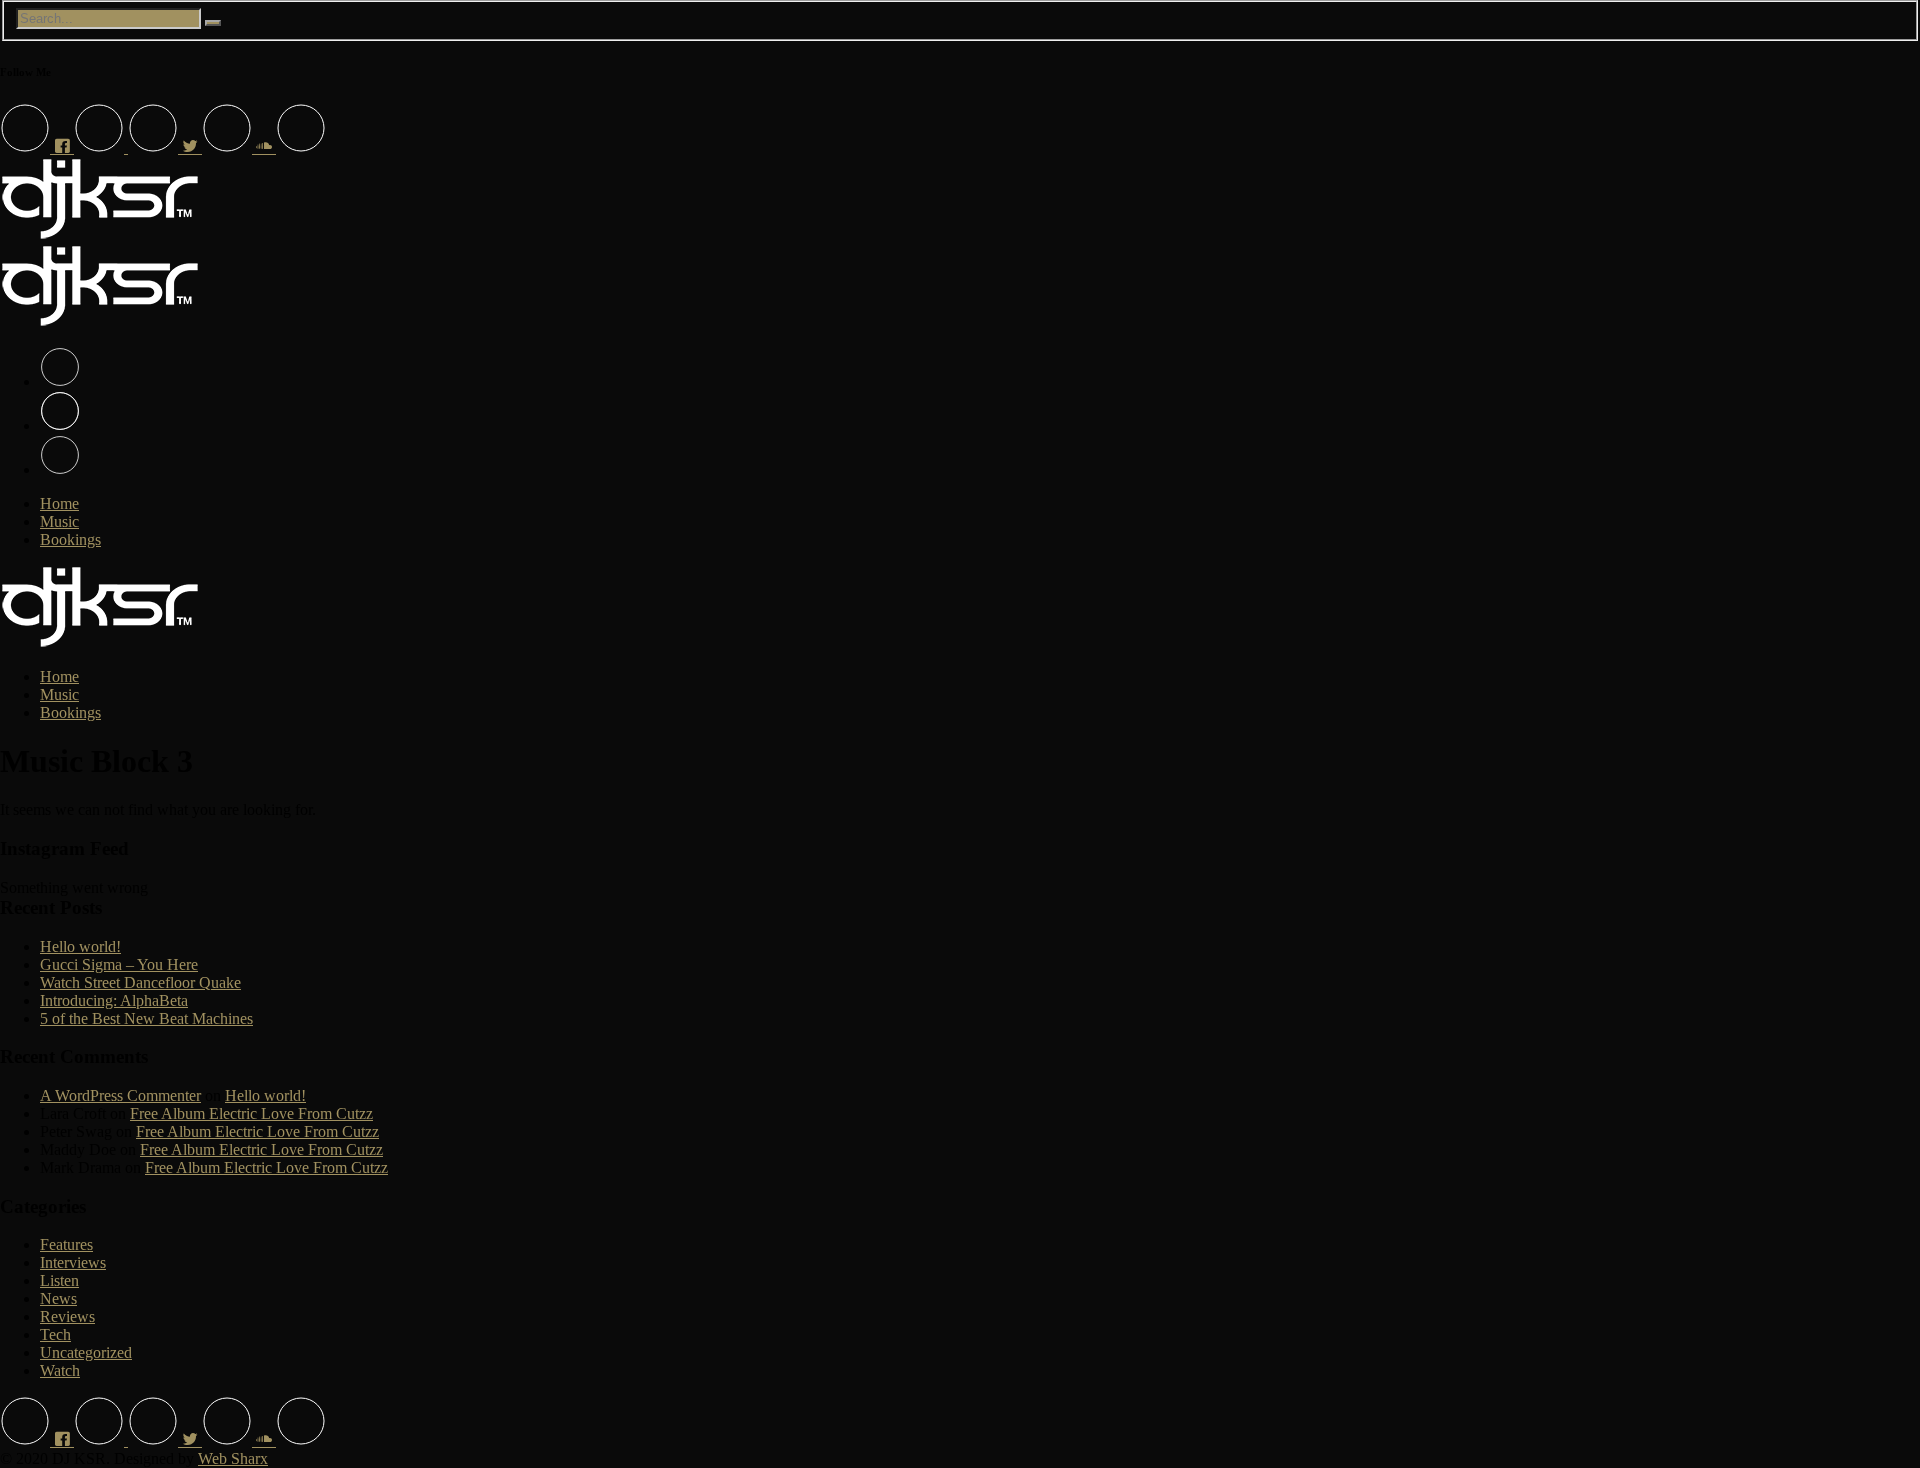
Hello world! (80, 946)
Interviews (73, 1262)
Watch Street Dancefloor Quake (140, 982)
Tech (55, 1334)
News (58, 1298)
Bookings (70, 539)
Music (59, 521)
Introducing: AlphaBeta (114, 1000)
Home (59, 503)
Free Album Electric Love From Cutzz (251, 1113)
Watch (60, 1370)
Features (66, 1244)
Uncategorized (86, 1352)
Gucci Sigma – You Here (119, 964)
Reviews (67, 1316)
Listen (59, 1280)
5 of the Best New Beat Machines (146, 1018)
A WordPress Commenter (120, 1095)
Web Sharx (233, 1458)
